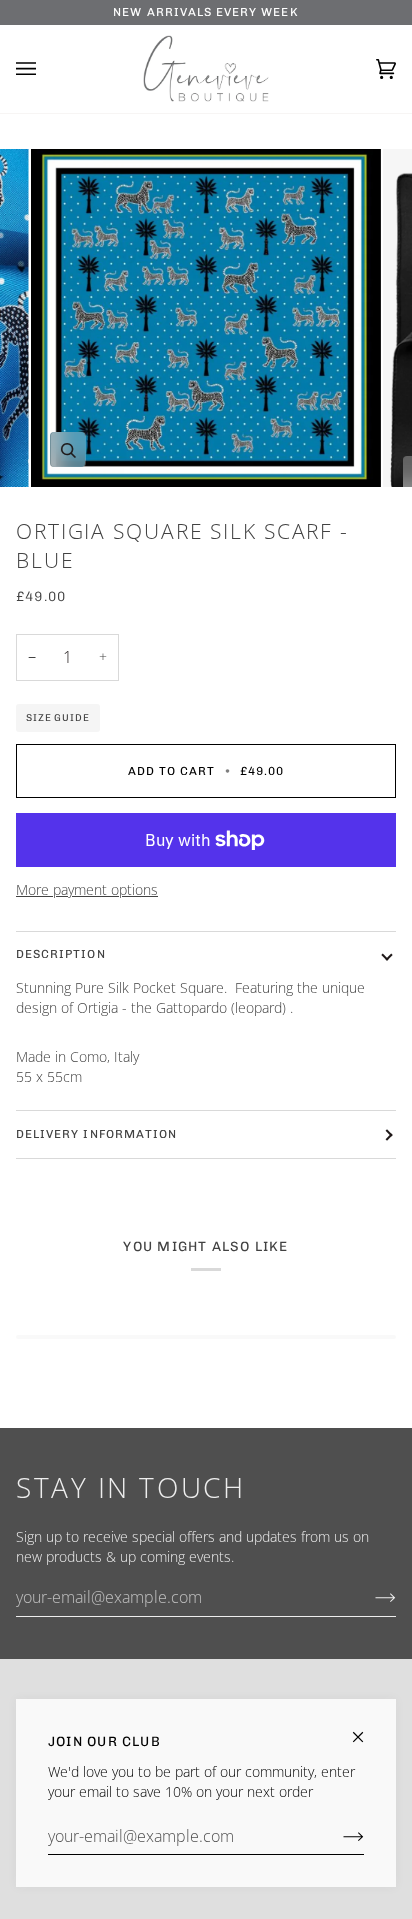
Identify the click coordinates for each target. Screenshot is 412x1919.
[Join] (337, 1836)
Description (61, 954)
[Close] (366, 1728)
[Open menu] (46, 69)
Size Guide (58, 717)
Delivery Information (96, 1134)
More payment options (87, 890)
